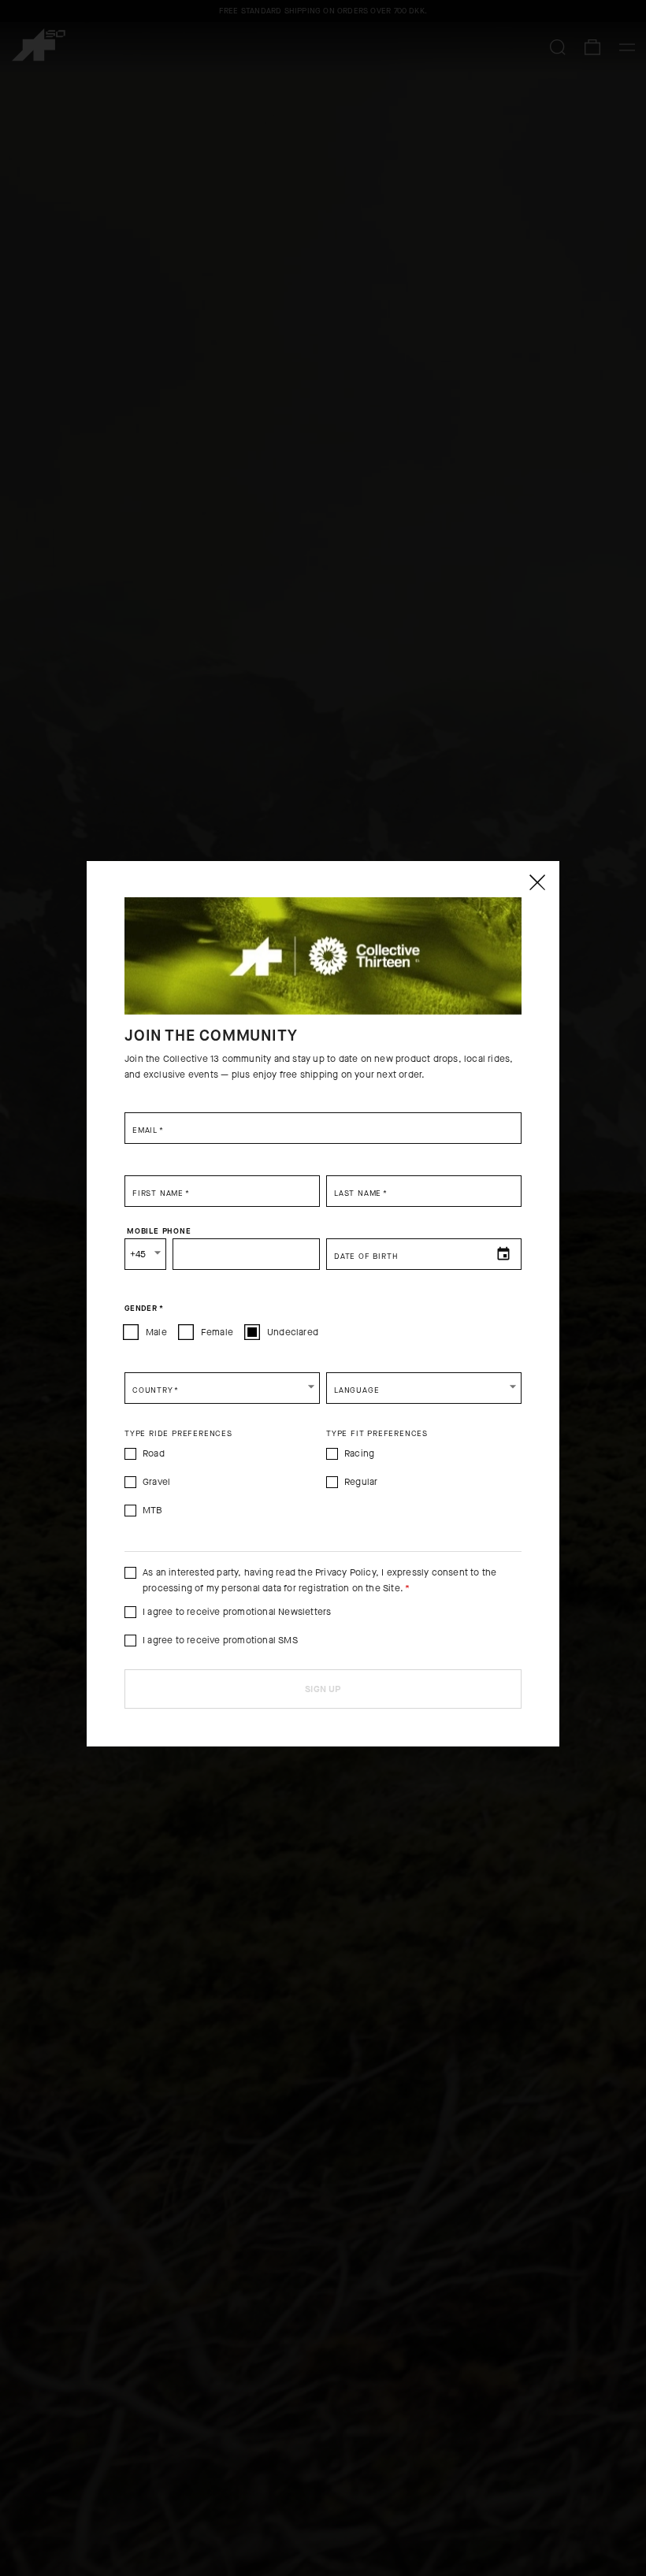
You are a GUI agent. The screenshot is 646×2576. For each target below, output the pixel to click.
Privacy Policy (345, 1572)
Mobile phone (159, 1230)
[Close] (536, 882)
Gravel (156, 1482)
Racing (359, 1453)
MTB (153, 1510)
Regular (361, 1482)
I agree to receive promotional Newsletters (237, 1612)
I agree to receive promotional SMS (220, 1640)
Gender (144, 1308)
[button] (222, 1388)
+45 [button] (138, 1254)
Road (154, 1453)
